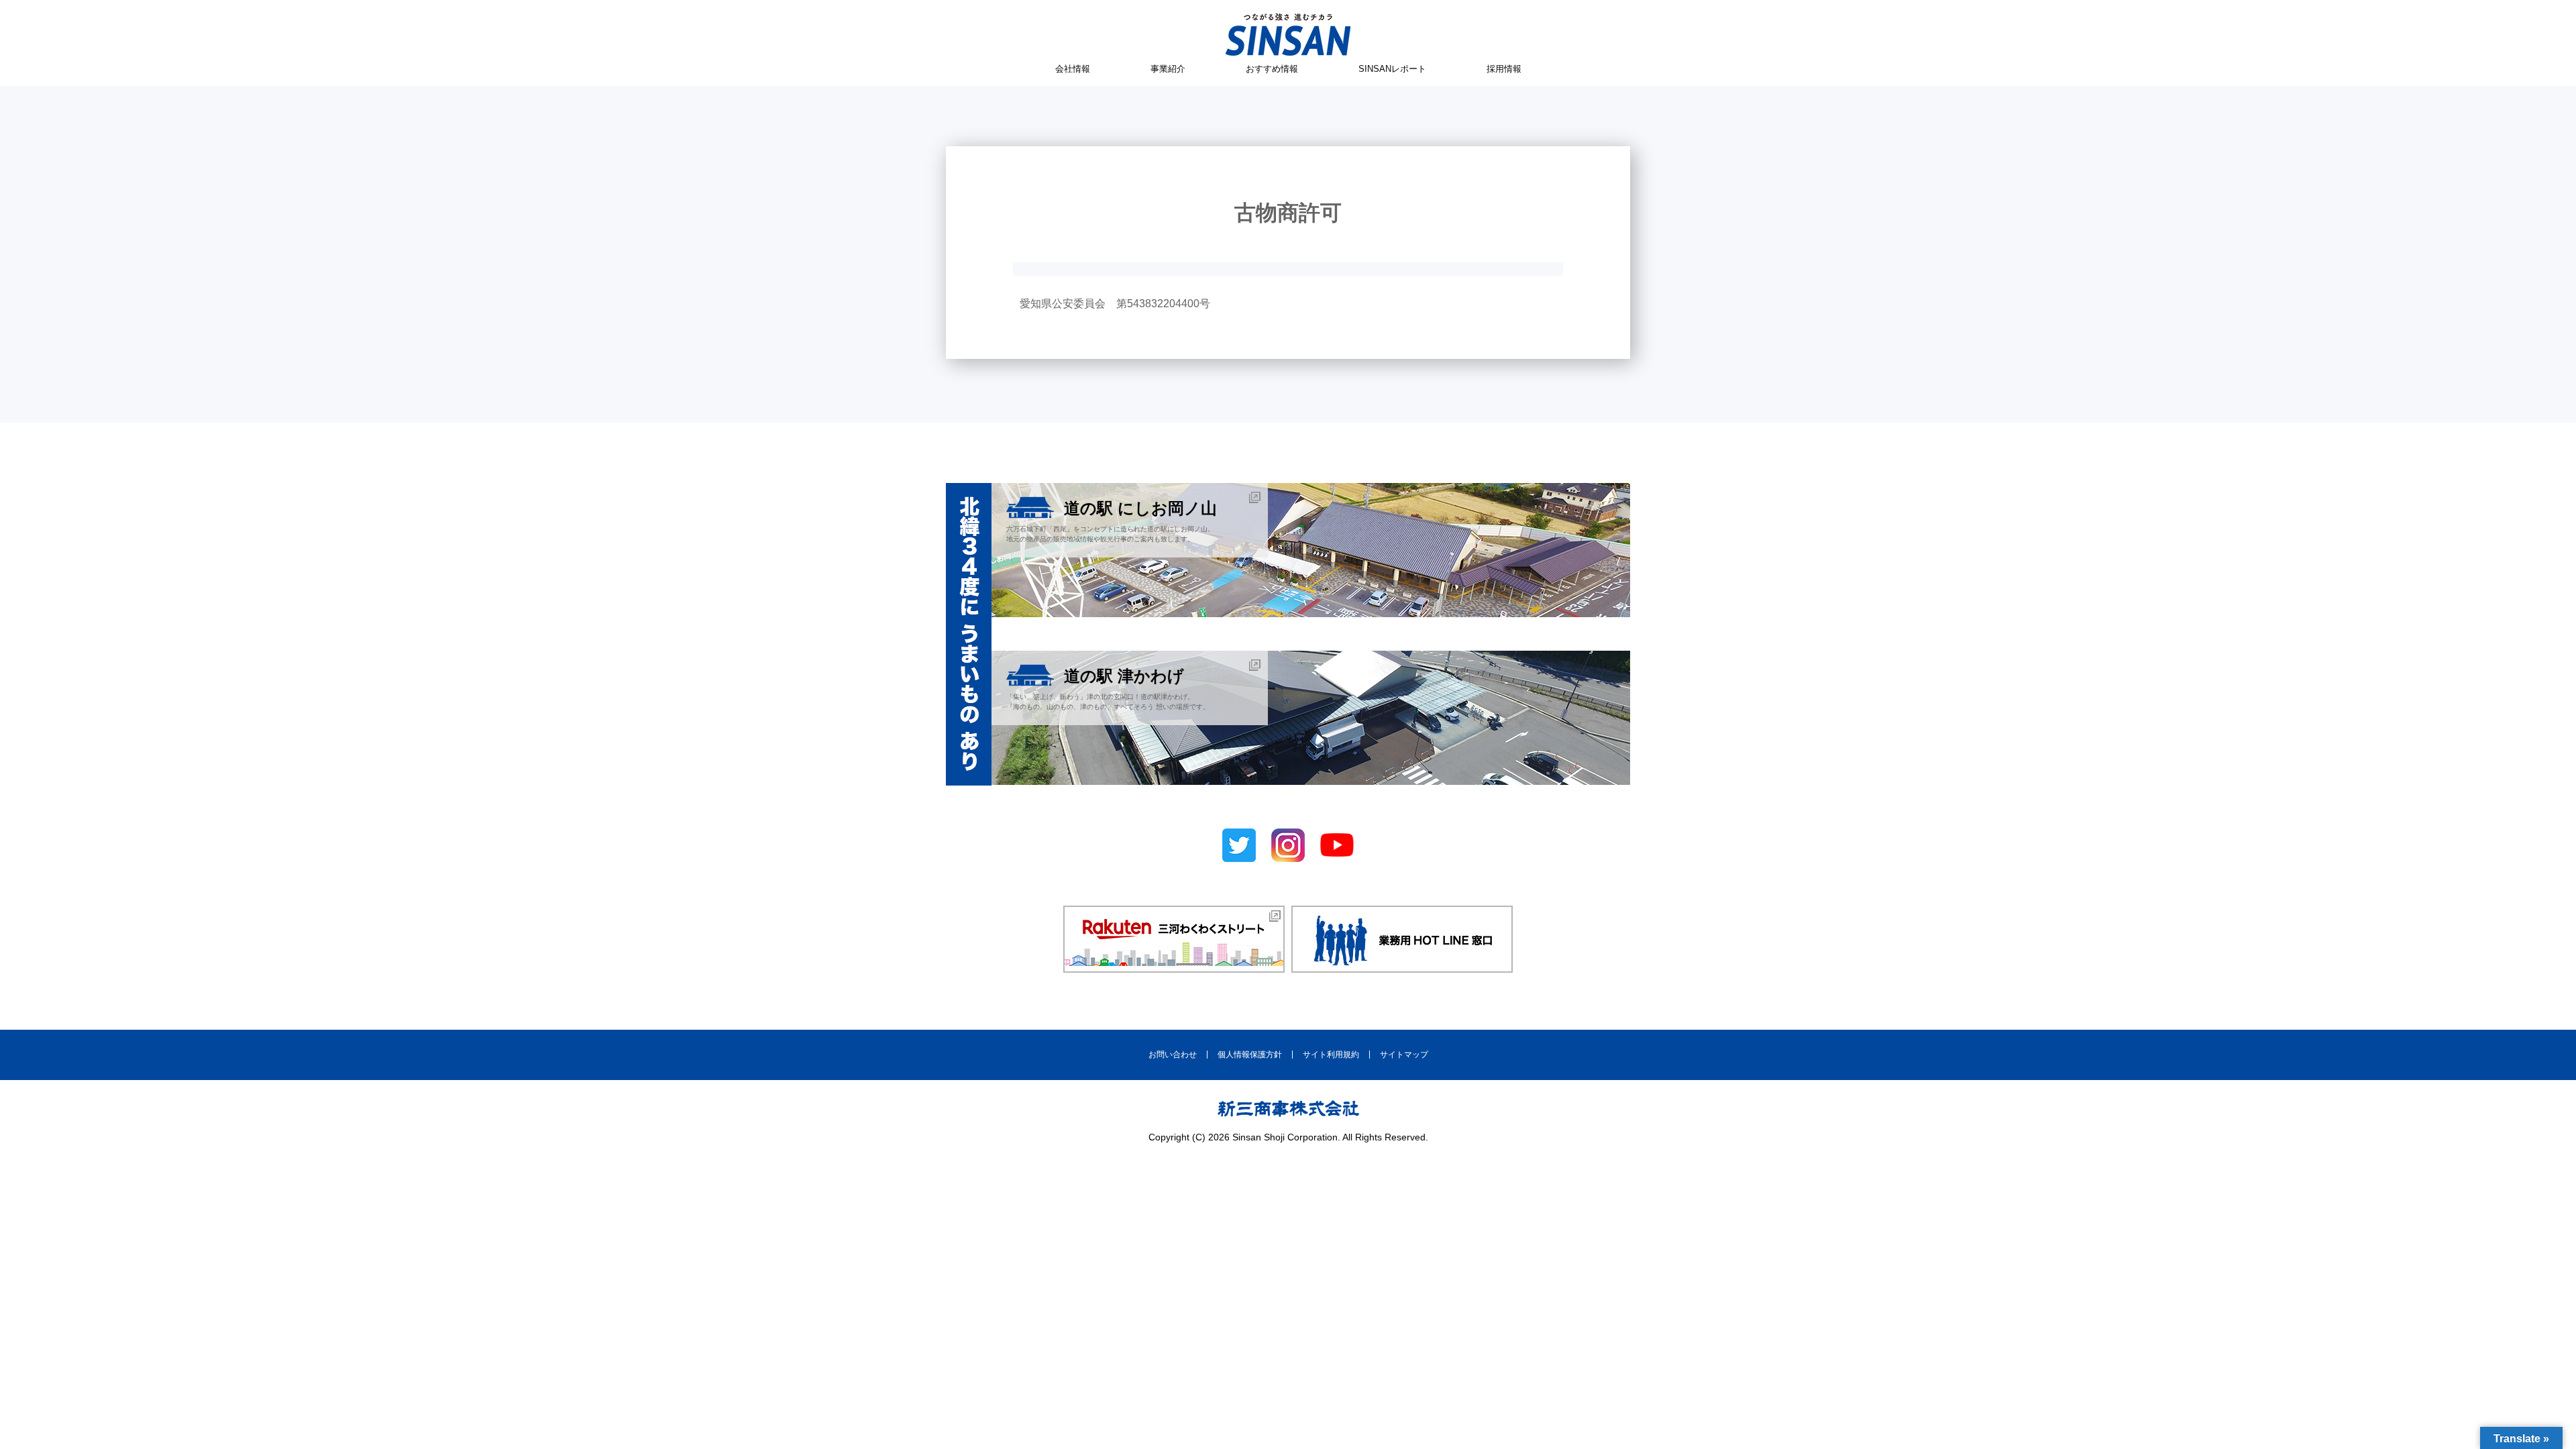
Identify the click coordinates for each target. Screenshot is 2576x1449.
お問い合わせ (1173, 1055)
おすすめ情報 (1272, 69)
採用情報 (1504, 69)
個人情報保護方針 (1250, 1055)
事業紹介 (1168, 69)
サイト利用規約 (1331, 1055)
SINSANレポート (1392, 69)
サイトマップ (1404, 1055)
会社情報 (1073, 69)
